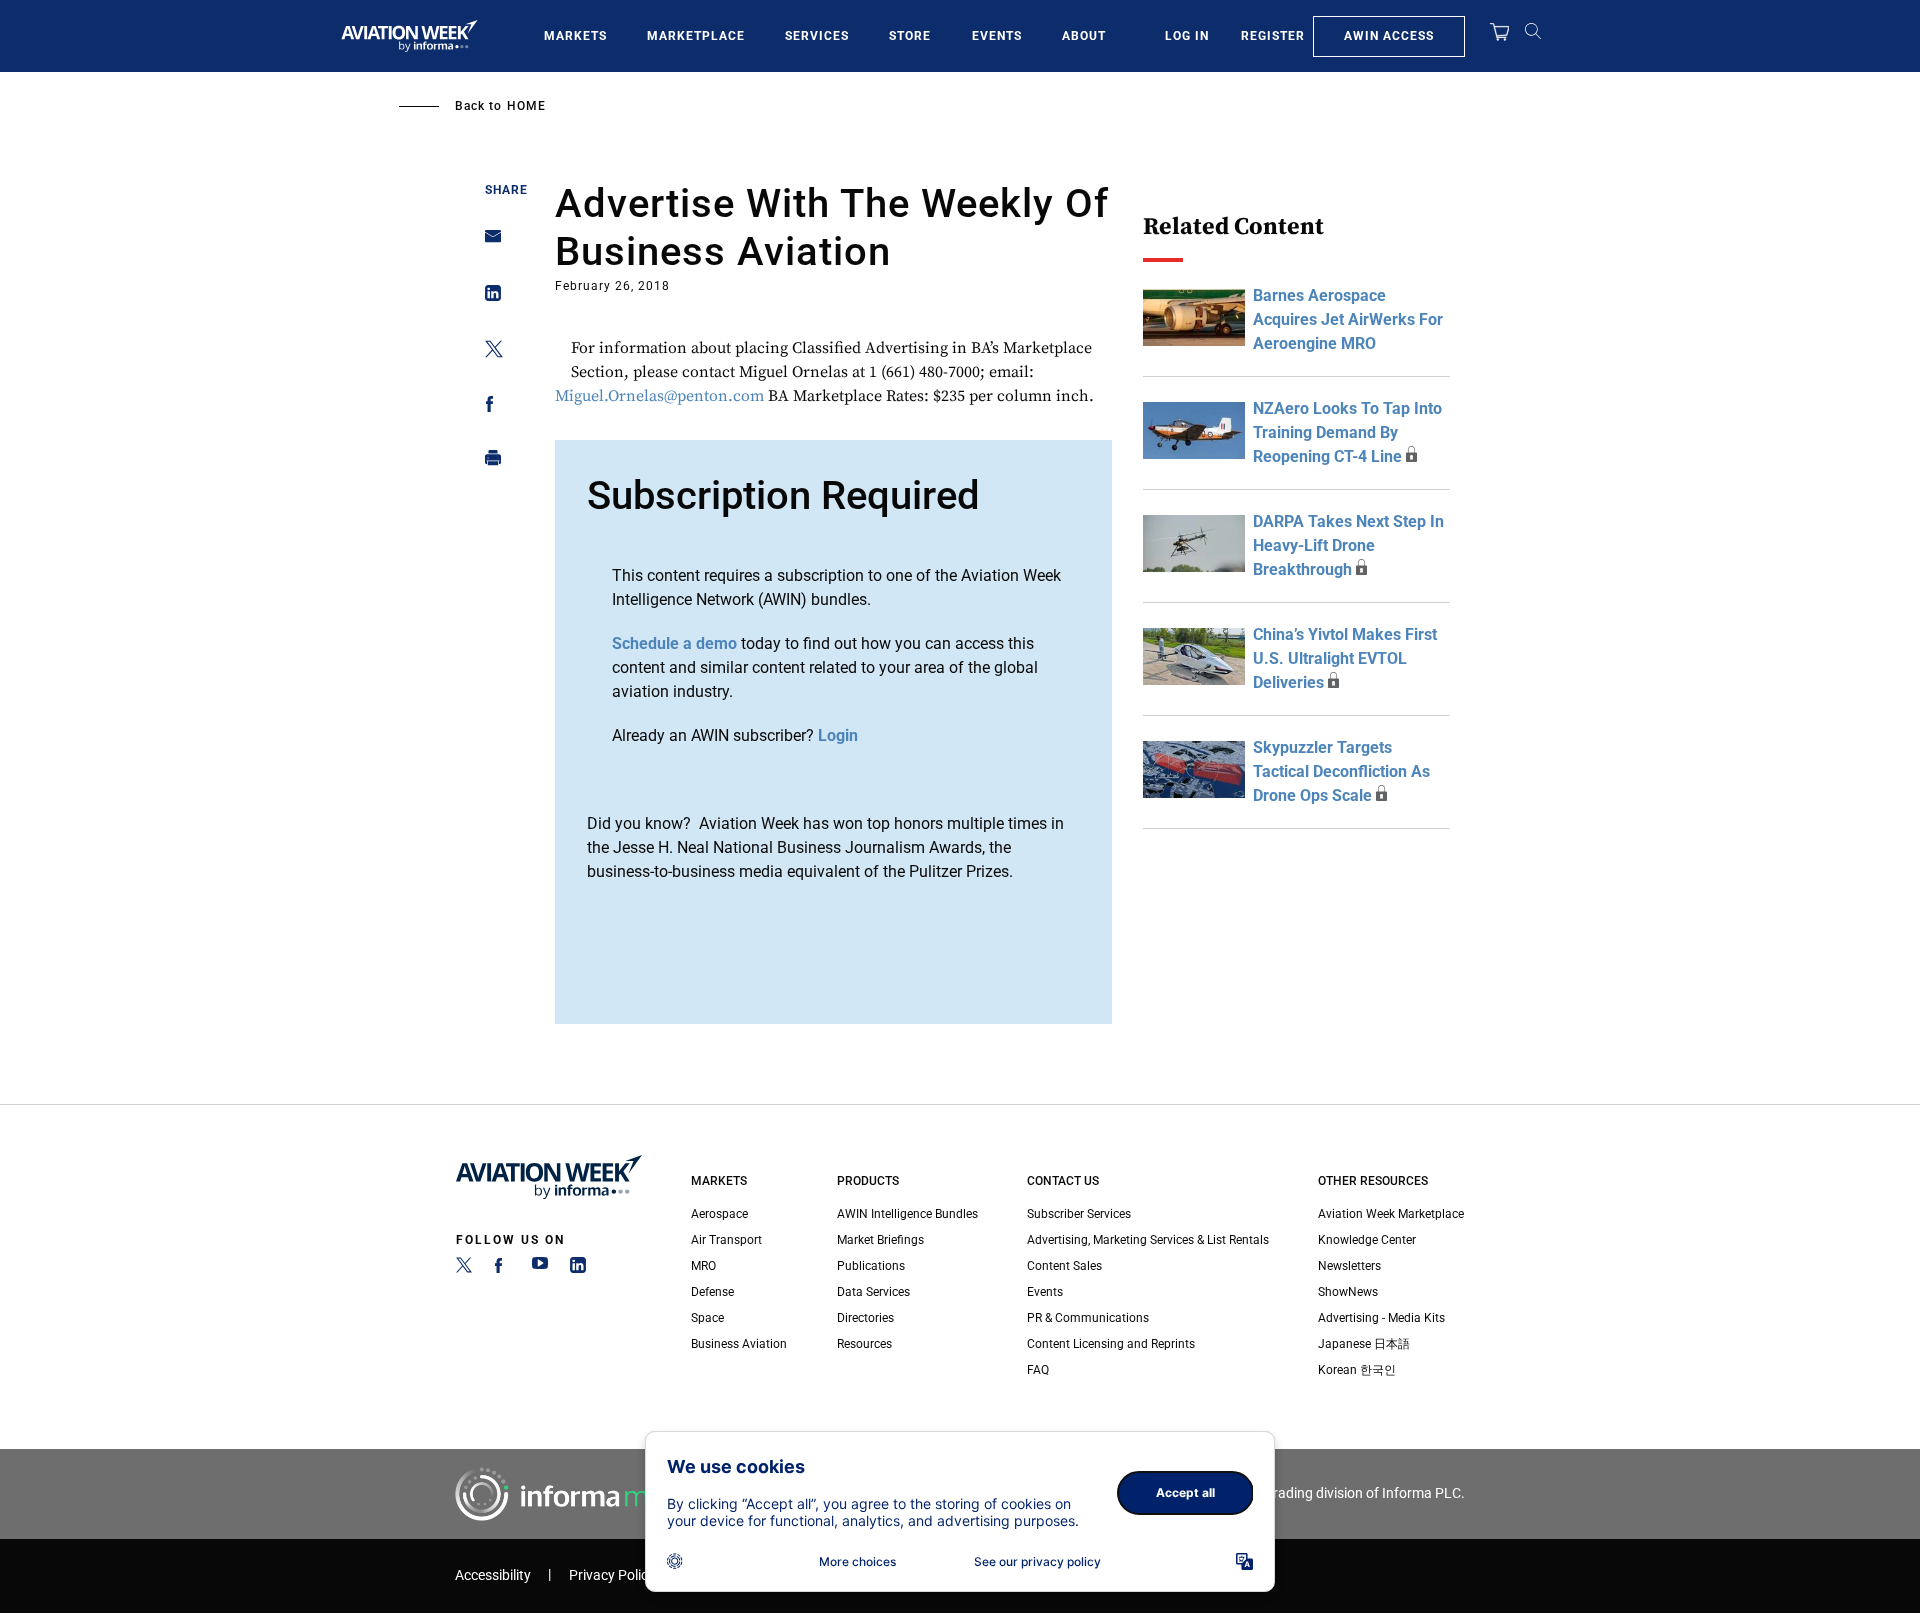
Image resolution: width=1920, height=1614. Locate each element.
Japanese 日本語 (1364, 1344)
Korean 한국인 (1357, 1370)
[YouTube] (540, 1269)
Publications (871, 1266)
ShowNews (1348, 1292)
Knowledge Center (1367, 1240)
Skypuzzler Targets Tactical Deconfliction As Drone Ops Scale (1341, 771)
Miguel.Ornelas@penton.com (659, 396)
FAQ (1038, 1370)
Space (707, 1318)
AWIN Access (1389, 36)
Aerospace (719, 1214)
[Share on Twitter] (487, 352)
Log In (1187, 36)
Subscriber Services (1079, 1214)
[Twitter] (464, 1269)
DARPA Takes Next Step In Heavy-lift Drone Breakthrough (1348, 545)
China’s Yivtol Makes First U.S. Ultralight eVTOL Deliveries (1345, 658)
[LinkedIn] (578, 1269)
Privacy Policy (612, 1575)
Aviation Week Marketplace (1391, 1214)
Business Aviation (739, 1344)
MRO (703, 1266)
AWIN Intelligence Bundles (907, 1214)
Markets (575, 36)
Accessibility (493, 1575)
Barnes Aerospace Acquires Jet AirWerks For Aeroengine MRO (1348, 319)
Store (910, 36)
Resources (864, 1344)
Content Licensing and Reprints (1111, 1344)
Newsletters (1349, 1266)
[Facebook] (502, 1269)
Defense (712, 1292)
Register (1273, 36)
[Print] (487, 462)
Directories (865, 1318)
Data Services (873, 1292)
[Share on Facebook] (487, 407)
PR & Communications (1088, 1318)
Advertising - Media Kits (1381, 1318)
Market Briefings (880, 1240)
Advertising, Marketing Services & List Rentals (1148, 1240)
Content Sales (1064, 1266)
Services (817, 36)
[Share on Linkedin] (487, 297)
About (1084, 36)
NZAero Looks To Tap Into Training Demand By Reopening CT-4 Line (1347, 432)
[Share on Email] (487, 242)
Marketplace (696, 36)
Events (997, 36)
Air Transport (726, 1240)
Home (526, 106)
